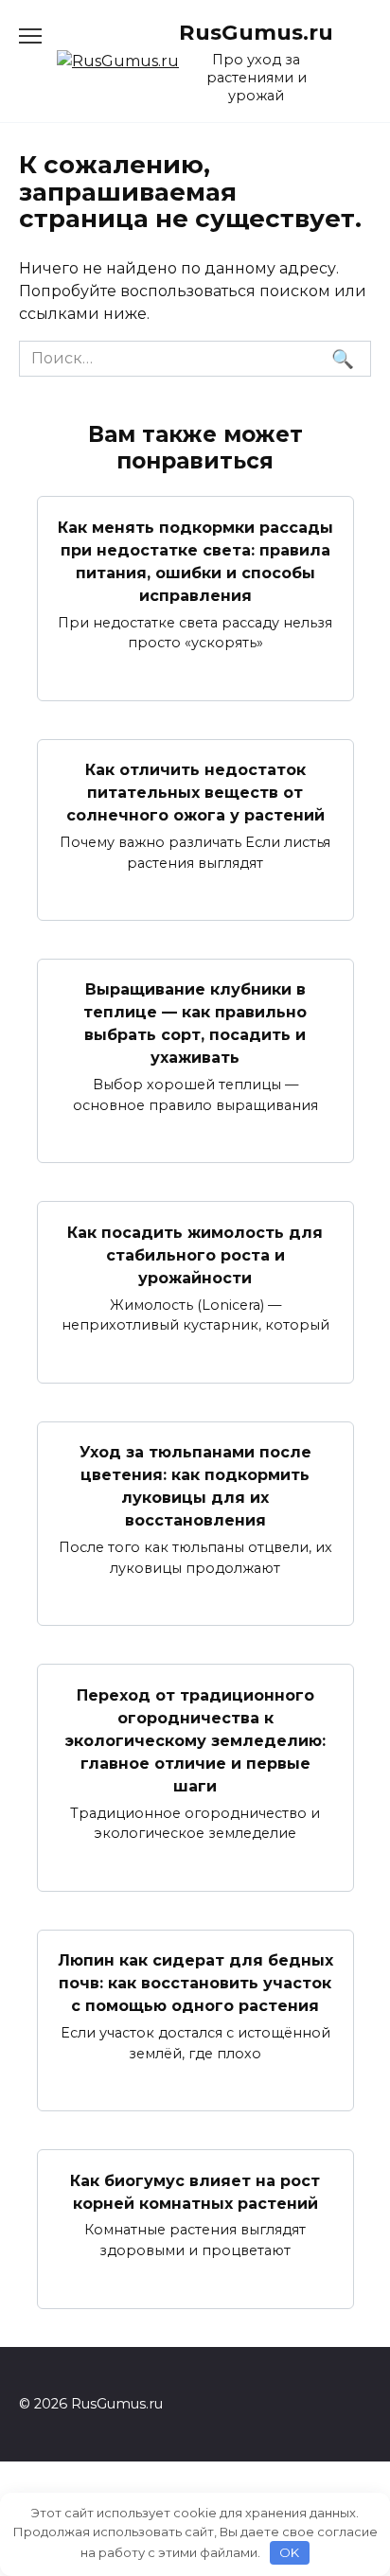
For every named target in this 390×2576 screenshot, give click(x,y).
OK (289, 2552)
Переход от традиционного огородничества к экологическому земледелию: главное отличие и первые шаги (195, 1740)
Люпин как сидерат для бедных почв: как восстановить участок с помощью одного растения (195, 1983)
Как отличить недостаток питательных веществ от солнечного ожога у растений (195, 793)
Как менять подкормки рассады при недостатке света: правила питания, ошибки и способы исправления (195, 561)
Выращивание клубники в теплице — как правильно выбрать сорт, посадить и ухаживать (195, 1023)
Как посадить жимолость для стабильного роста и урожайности (195, 1254)
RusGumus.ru (256, 32)
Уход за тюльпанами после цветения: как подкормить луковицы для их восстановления (195, 1486)
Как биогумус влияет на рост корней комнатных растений (195, 2191)
